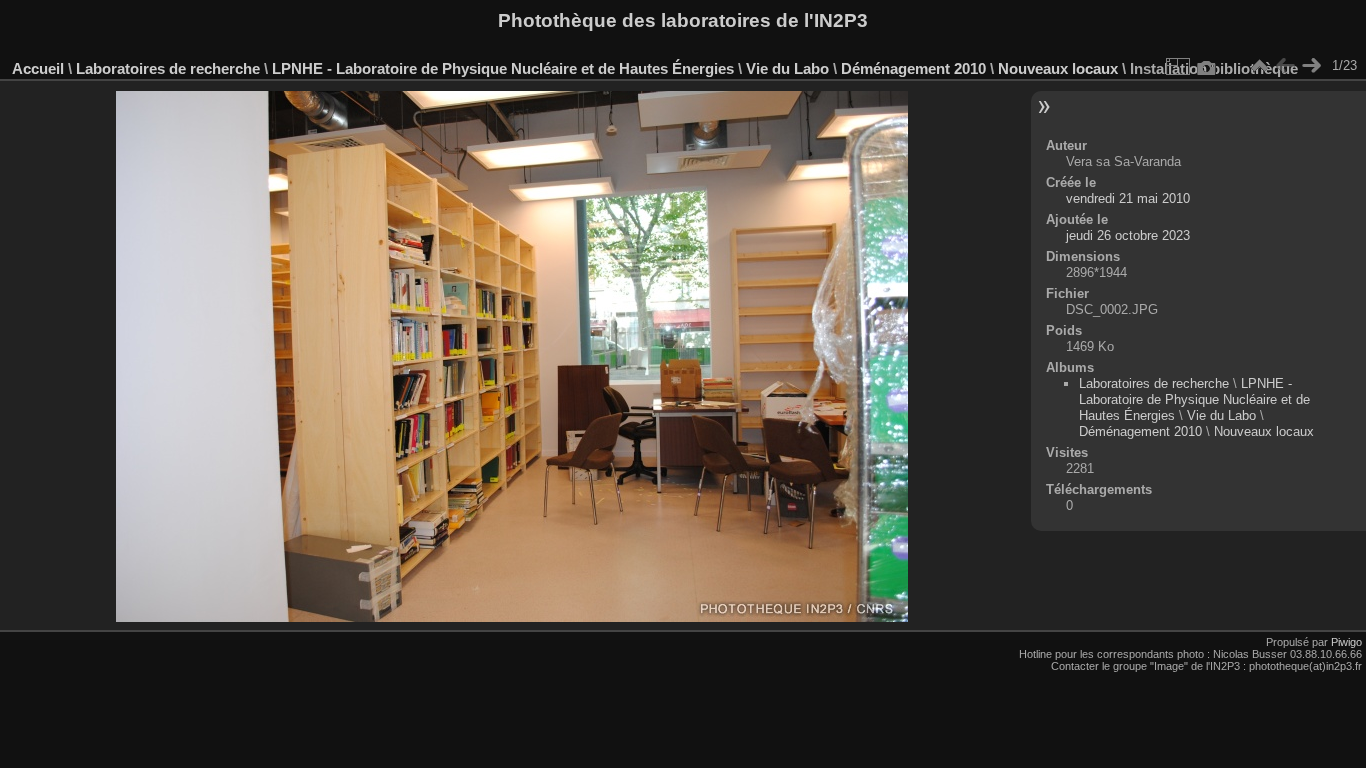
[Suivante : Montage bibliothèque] (1311, 66)
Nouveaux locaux (1058, 68)
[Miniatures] (1259, 66)
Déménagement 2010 (913, 68)
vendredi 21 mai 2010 (1128, 198)
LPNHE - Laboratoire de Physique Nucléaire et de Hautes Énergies (503, 68)
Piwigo (1346, 642)
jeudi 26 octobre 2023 (1128, 235)
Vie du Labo (787, 68)
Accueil (38, 68)
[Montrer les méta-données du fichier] (1207, 66)
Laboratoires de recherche (168, 68)
